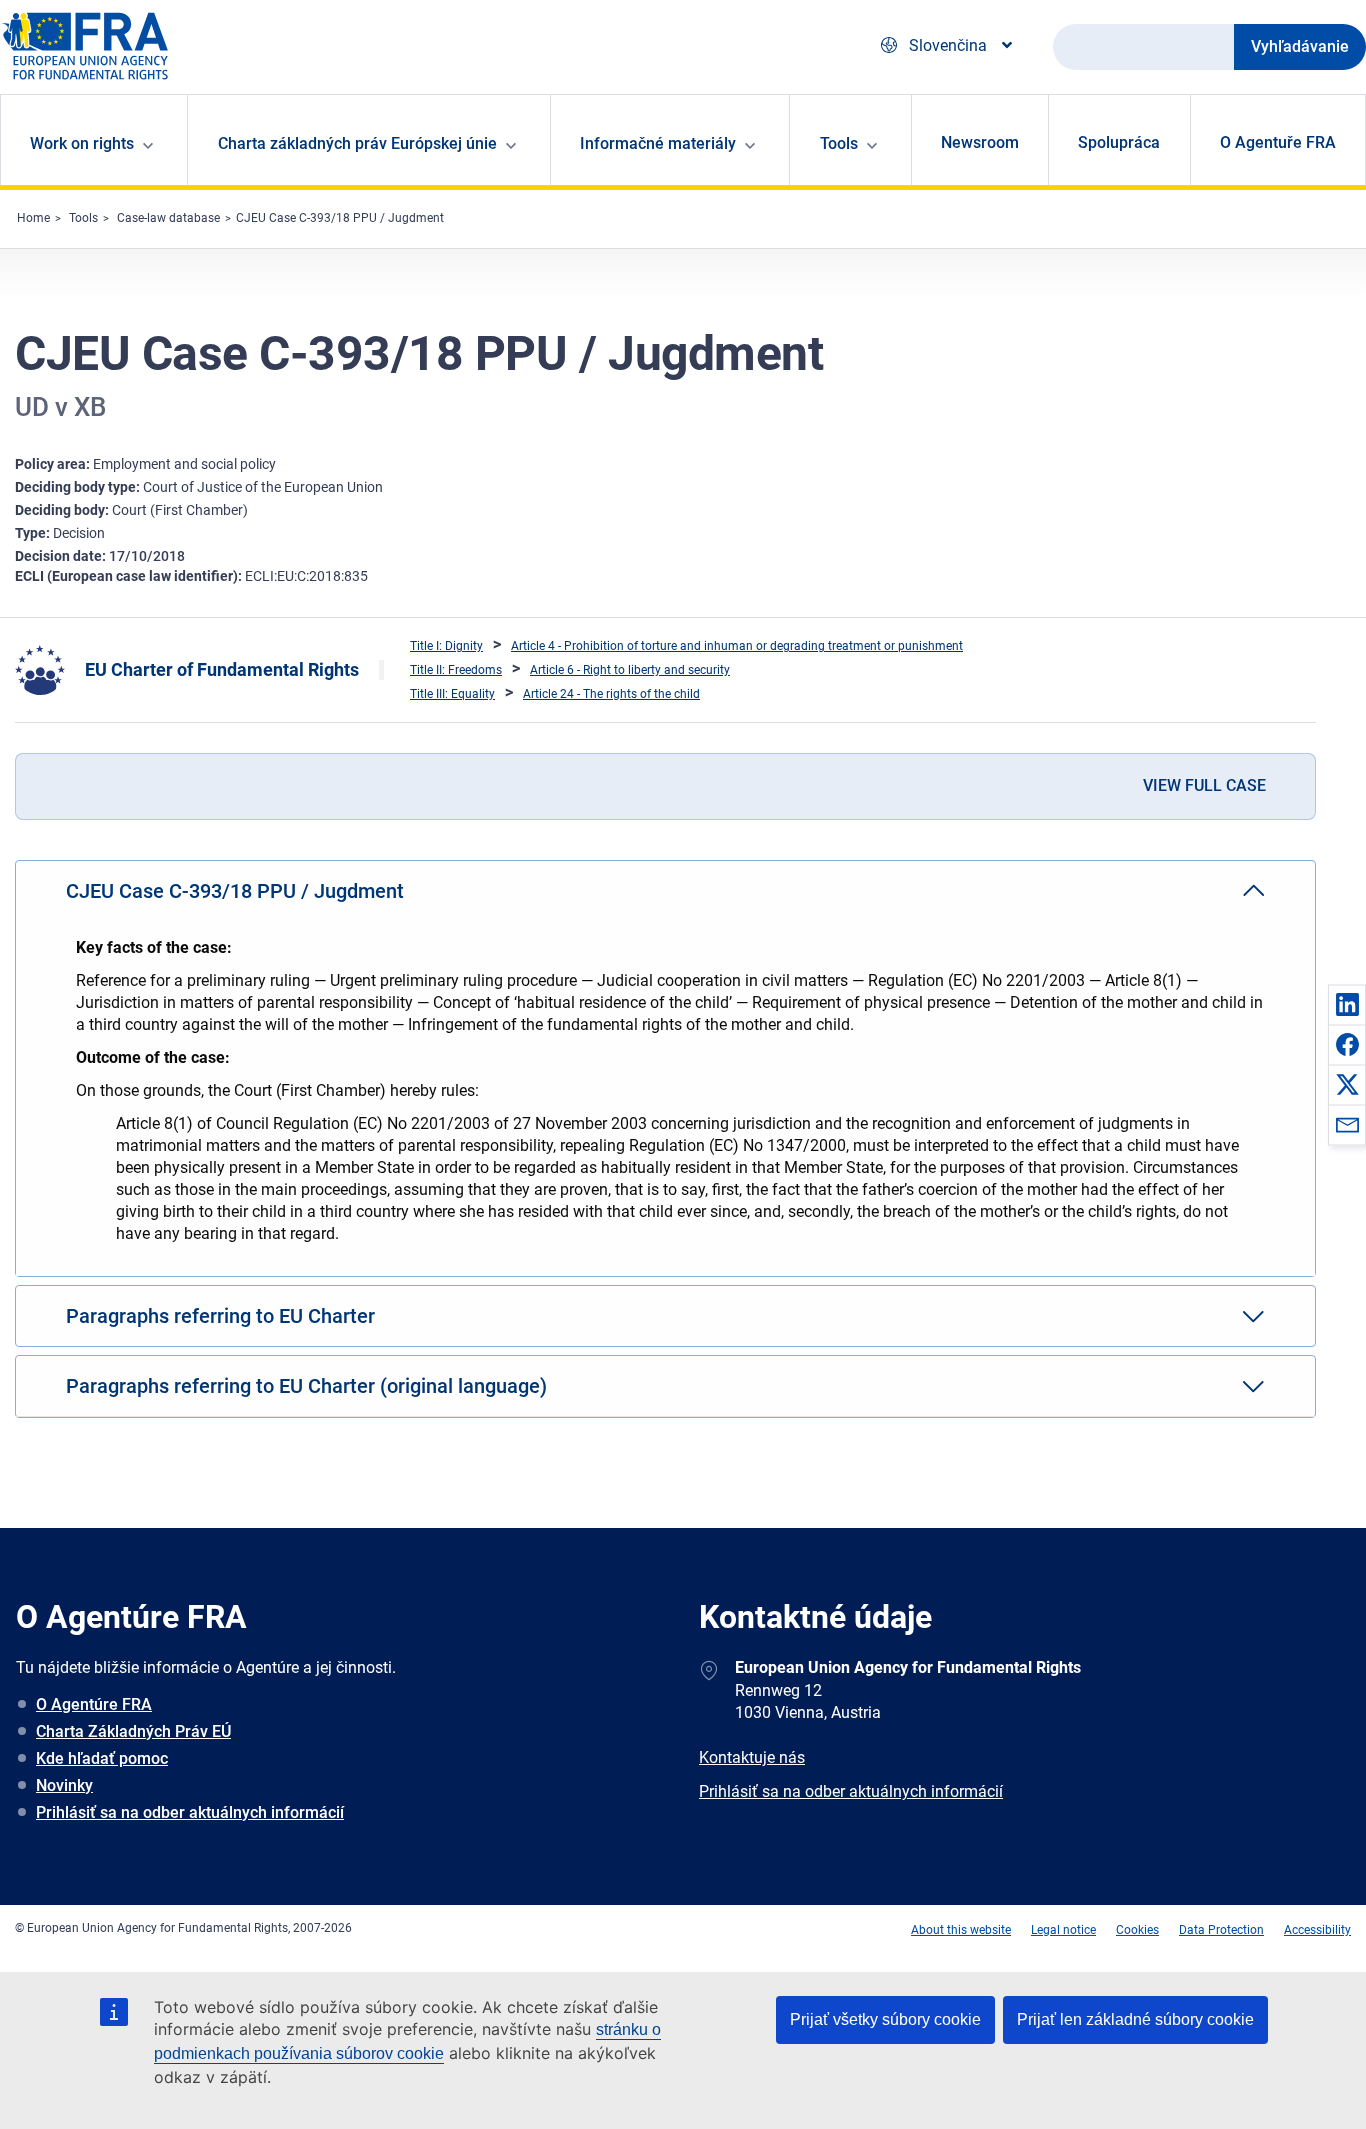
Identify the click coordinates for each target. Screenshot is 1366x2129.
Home (33, 218)
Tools (83, 218)
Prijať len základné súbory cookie (1135, 2019)
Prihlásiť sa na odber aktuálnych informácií (190, 1812)
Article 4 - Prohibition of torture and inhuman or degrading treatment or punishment (737, 646)
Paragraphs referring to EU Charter (220, 1316)
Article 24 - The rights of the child (611, 694)
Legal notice (1063, 1930)
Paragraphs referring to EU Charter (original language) (306, 1386)
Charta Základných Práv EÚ (133, 1731)
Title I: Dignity (446, 646)
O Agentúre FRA (94, 1704)
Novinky (64, 1785)
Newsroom (980, 142)
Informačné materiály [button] (658, 143)
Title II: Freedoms (456, 670)
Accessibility (1317, 1930)
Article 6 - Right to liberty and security (630, 670)
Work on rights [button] (82, 143)
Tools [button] (839, 143)
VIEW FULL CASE (1204, 785)
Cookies (1137, 1930)
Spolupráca (1119, 142)
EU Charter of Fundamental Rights (222, 669)
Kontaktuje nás (752, 1757)
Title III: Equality (452, 694)
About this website (961, 1930)
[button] (1347, 1004)
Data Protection (1221, 1930)
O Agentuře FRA (1278, 142)
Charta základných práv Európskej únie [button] (357, 143)
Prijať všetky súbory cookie (885, 2019)
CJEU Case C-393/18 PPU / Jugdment (340, 218)
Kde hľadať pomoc (102, 1758)
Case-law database (168, 218)
